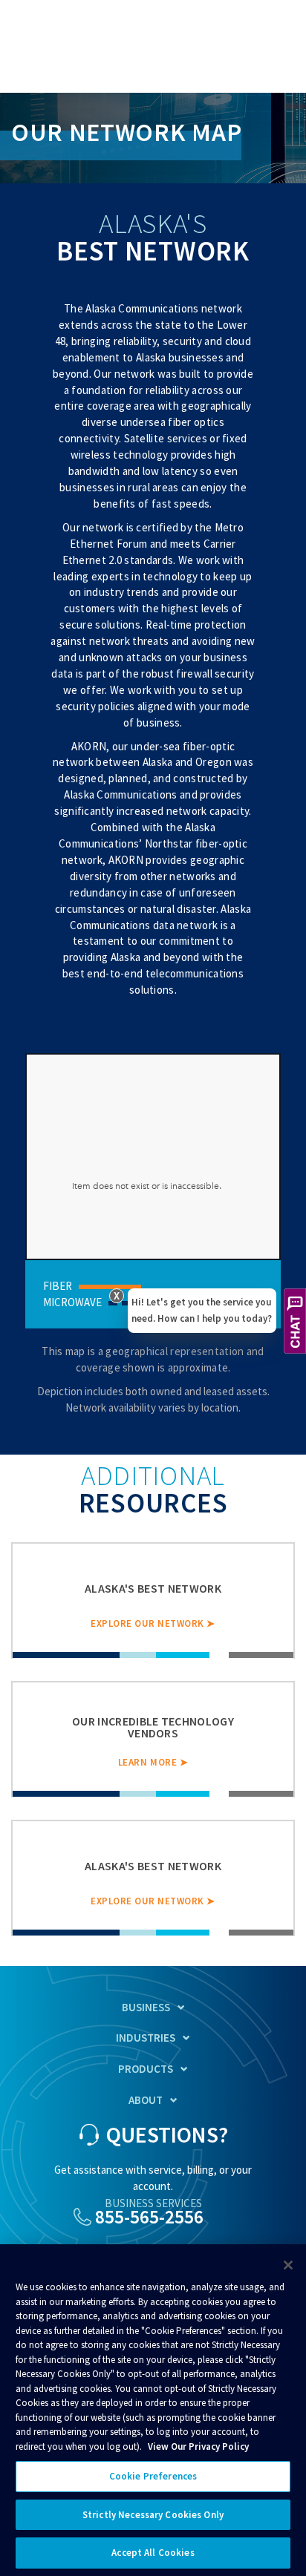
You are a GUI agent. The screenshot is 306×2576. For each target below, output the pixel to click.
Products (146, 2069)
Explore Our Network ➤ (153, 1623)
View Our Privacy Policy (198, 2446)
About (146, 2100)
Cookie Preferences (153, 2476)
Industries (146, 2038)
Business (146, 2007)
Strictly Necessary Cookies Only (153, 2515)
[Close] (288, 2265)
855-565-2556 (149, 2217)
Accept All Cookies (153, 2553)
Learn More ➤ (153, 1762)
